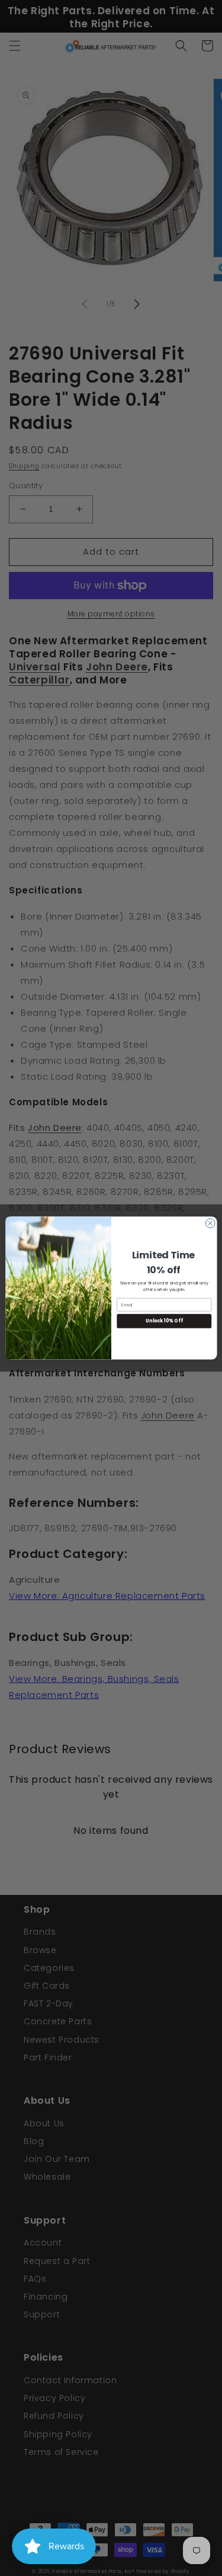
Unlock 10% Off (164, 1321)
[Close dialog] (210, 1223)
